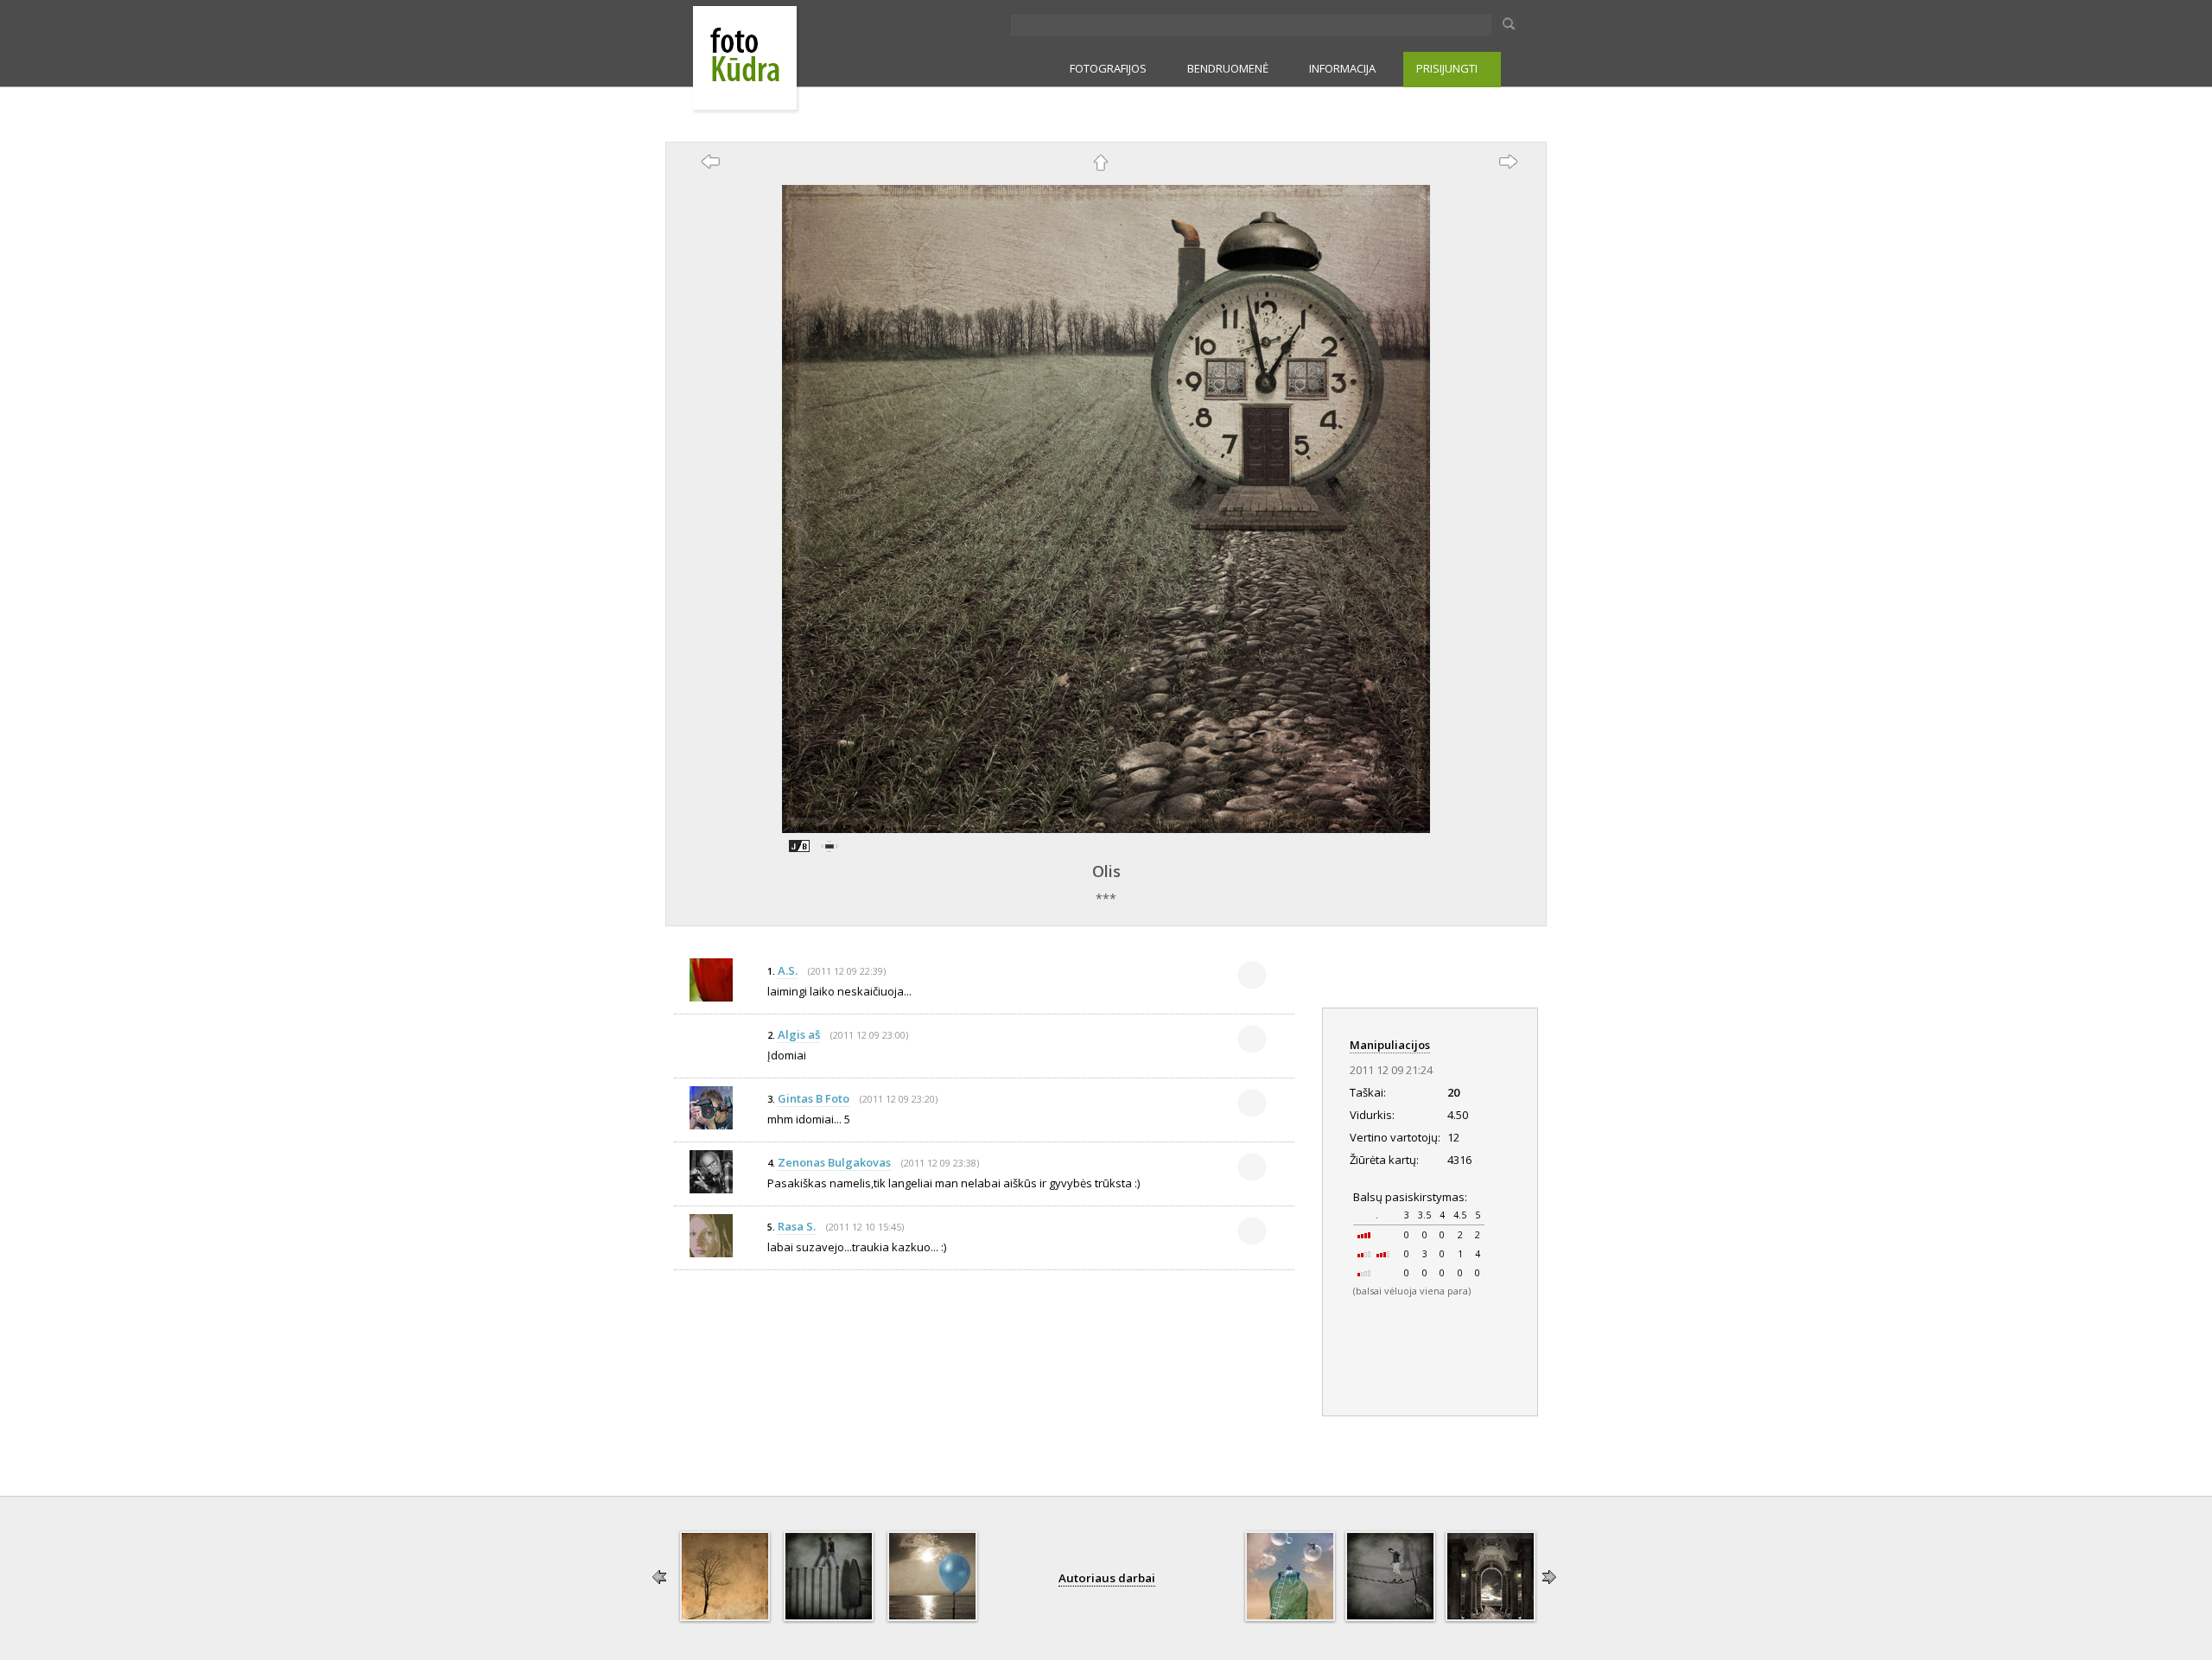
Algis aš (799, 1034)
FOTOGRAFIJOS (1108, 68)
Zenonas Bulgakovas (834, 1162)
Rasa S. (797, 1226)
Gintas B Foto (814, 1098)
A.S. (788, 970)
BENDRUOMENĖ (1228, 68)
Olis (1106, 871)
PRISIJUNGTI (1447, 68)
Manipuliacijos (1390, 1045)
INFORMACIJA (1342, 68)
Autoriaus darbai (1107, 1578)
